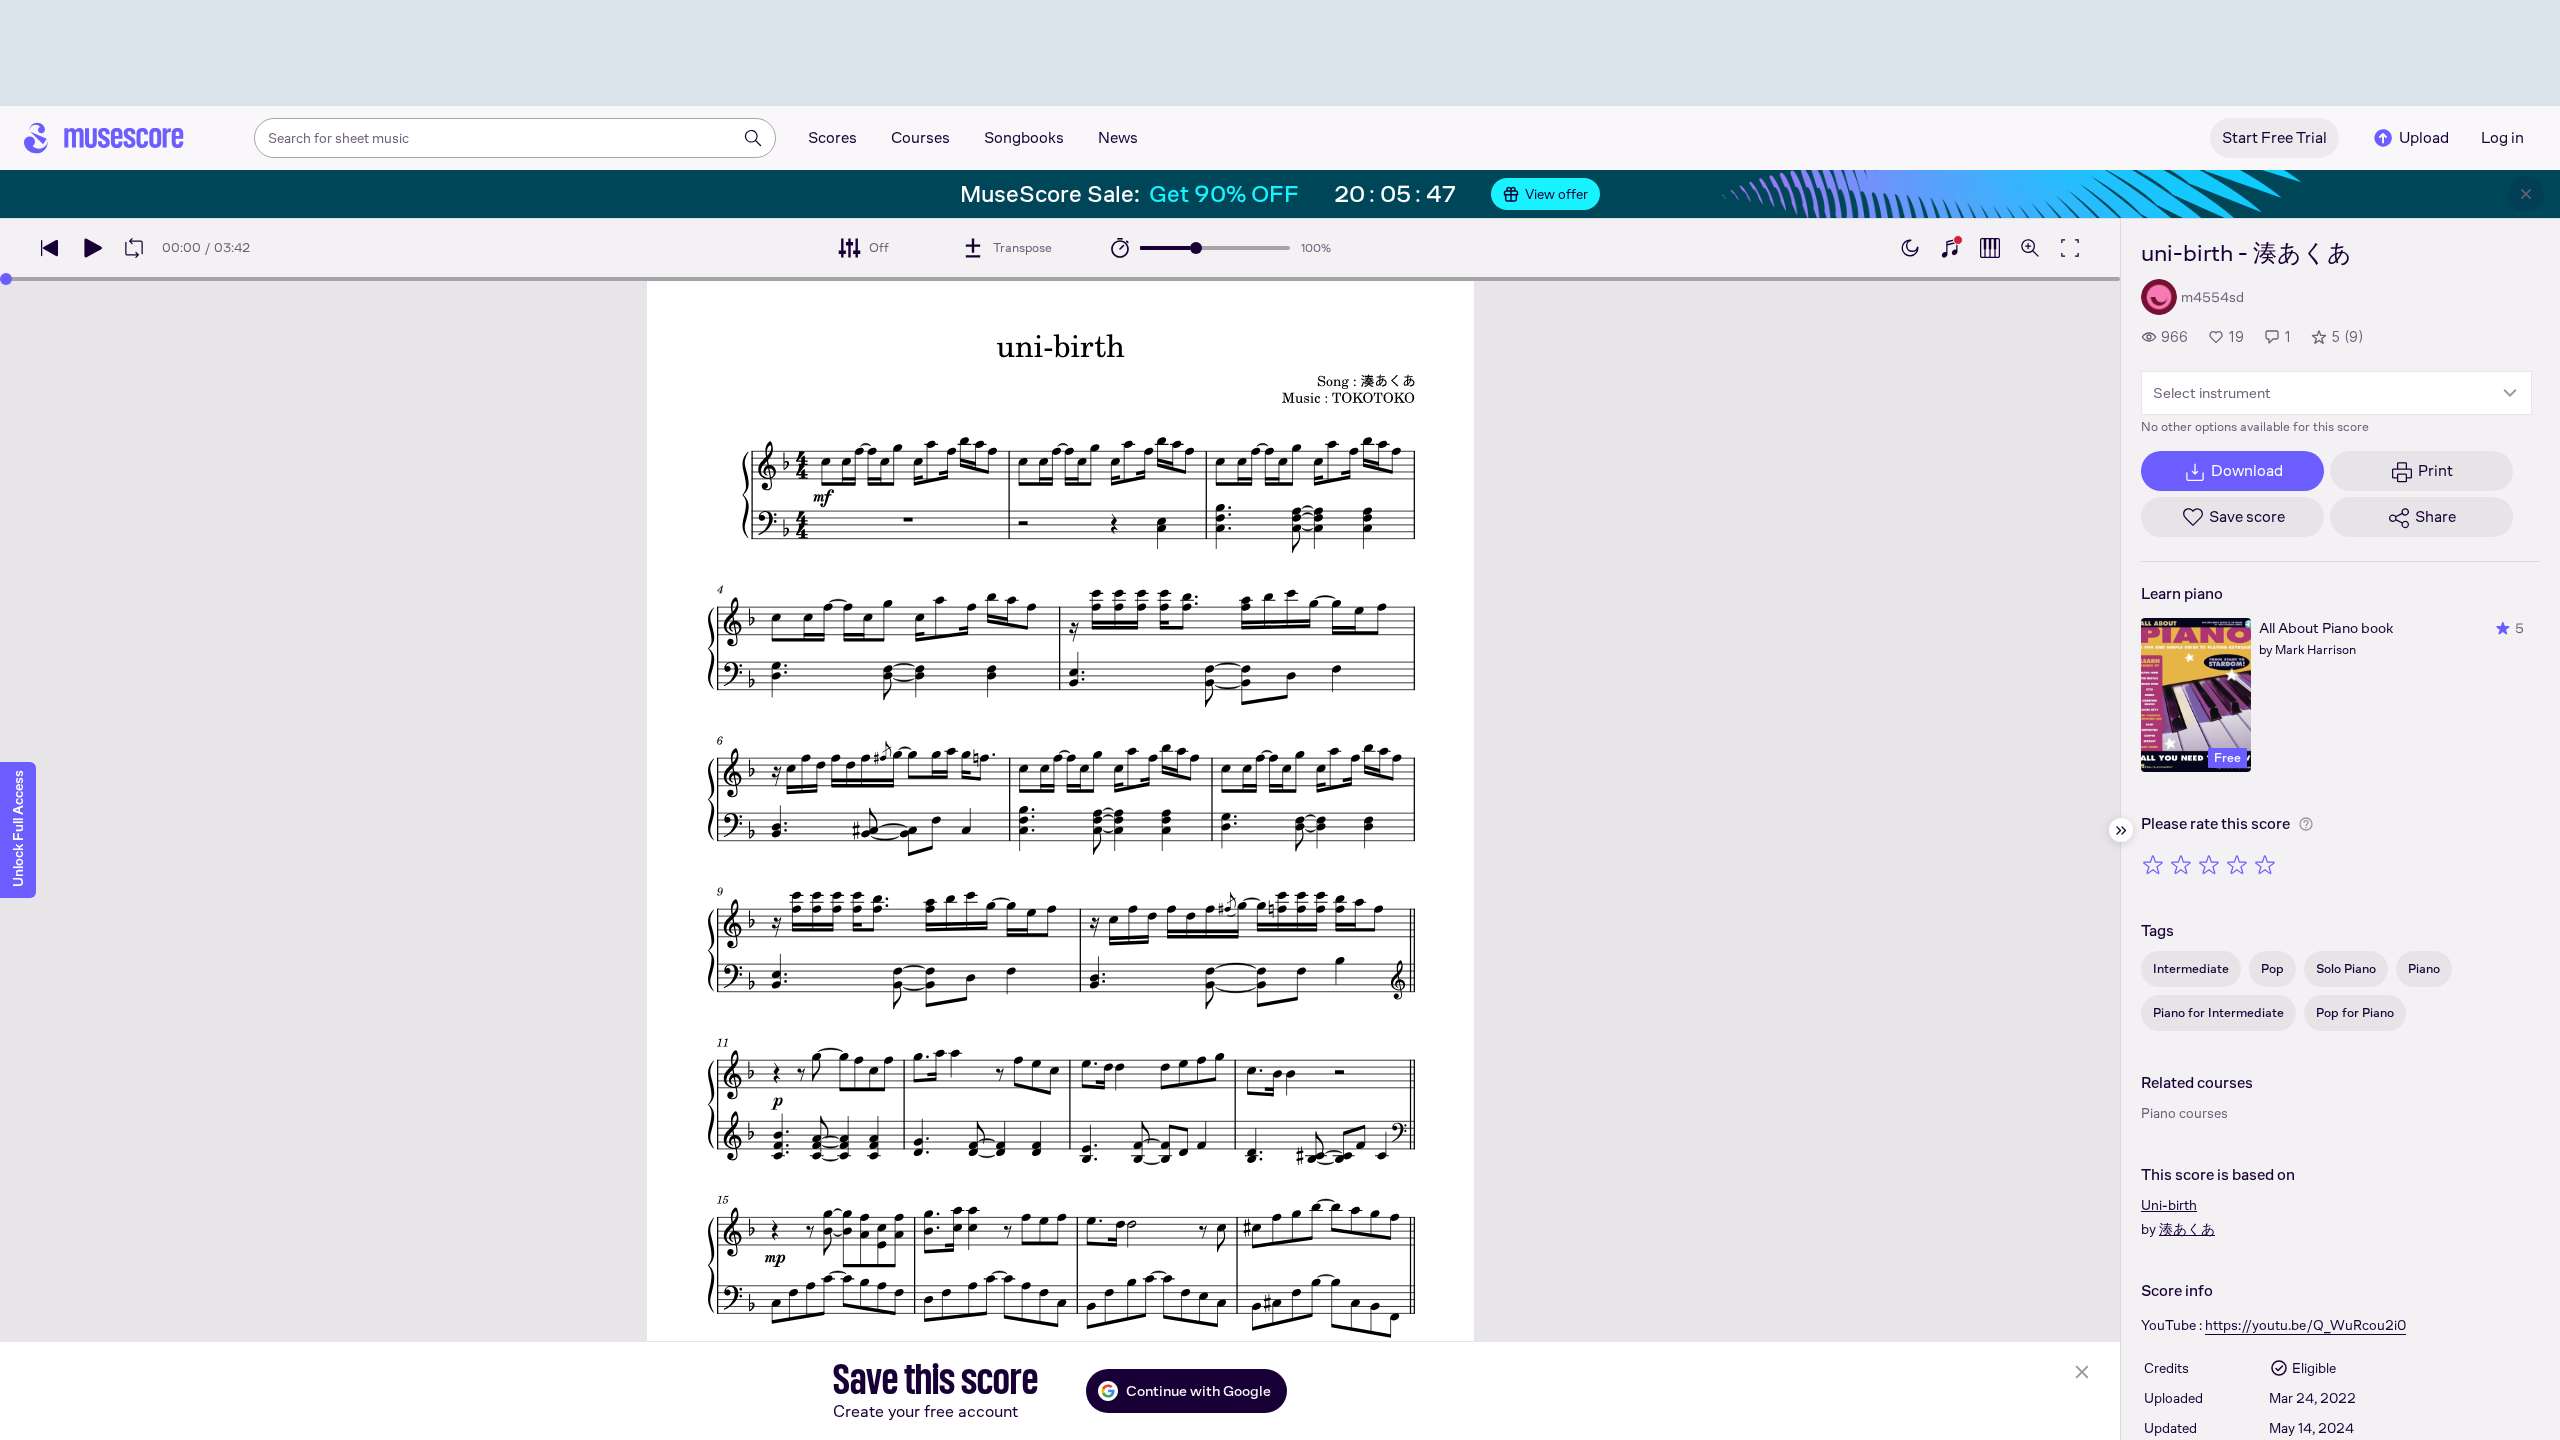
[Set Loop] (134, 248)
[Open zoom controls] (2030, 248)
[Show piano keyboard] (1950, 248)
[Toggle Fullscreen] (2070, 248)
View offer (1556, 194)
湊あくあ (2187, 1229)
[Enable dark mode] (1910, 248)
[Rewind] (50, 248)
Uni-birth (2169, 1205)
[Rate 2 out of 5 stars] (2181, 864)
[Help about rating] (2306, 824)
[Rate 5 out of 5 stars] (2265, 864)
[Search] (753, 138)
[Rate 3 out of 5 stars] (2209, 864)
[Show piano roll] (1990, 248)
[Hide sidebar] (2121, 830)
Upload (2424, 137)
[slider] (1196, 248)
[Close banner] (2526, 194)
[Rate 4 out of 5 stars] (2237, 864)
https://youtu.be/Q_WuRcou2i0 (2305, 1325)
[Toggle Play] (92, 248)
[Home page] (104, 138)
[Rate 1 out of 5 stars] (2153, 864)
